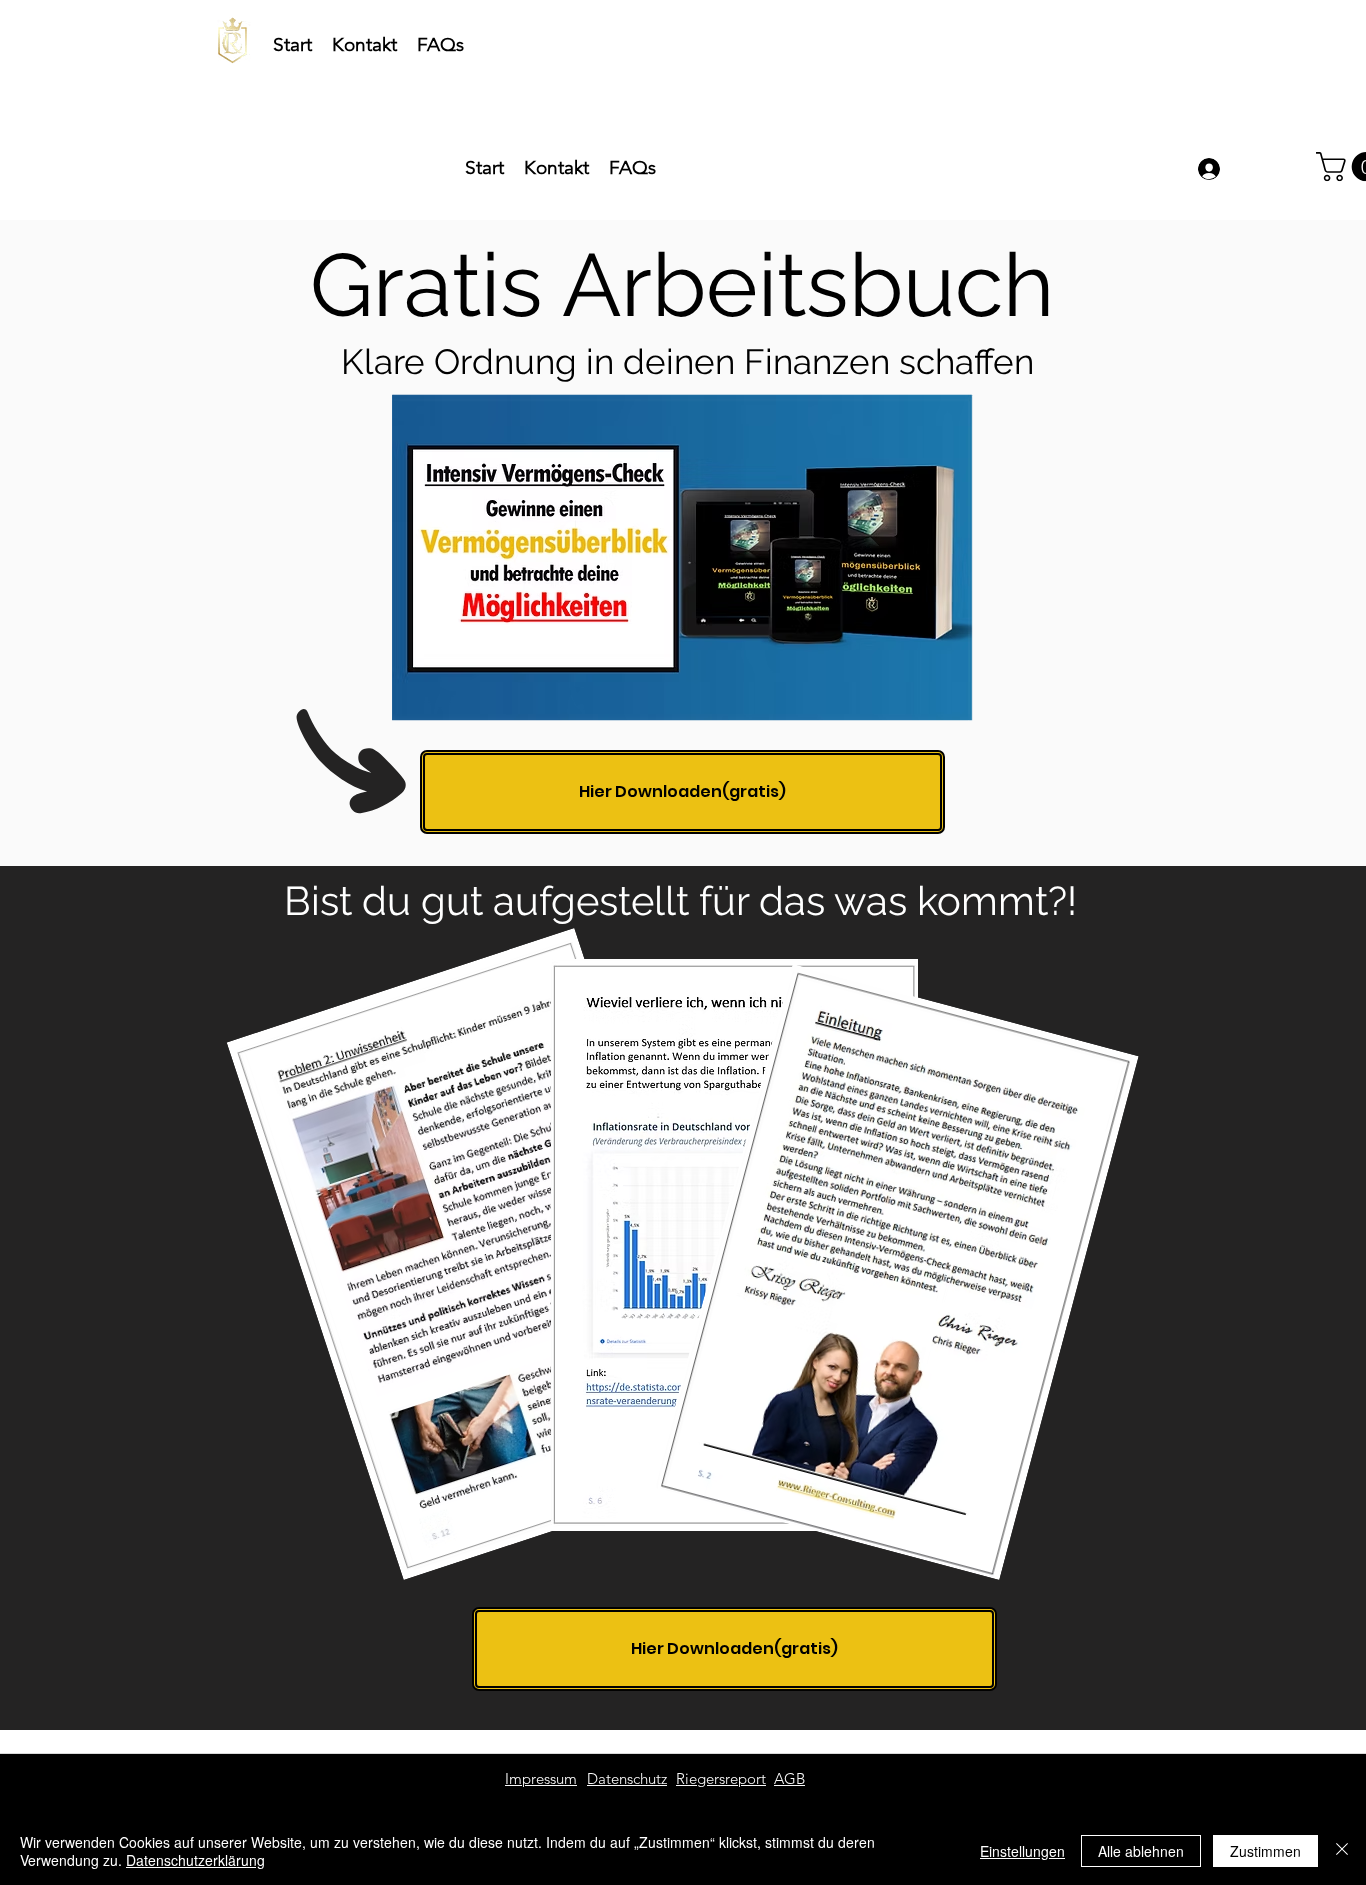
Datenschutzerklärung (195, 1860)
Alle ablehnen (1141, 1851)
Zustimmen (1265, 1851)
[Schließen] (1342, 1851)
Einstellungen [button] (1022, 1851)
